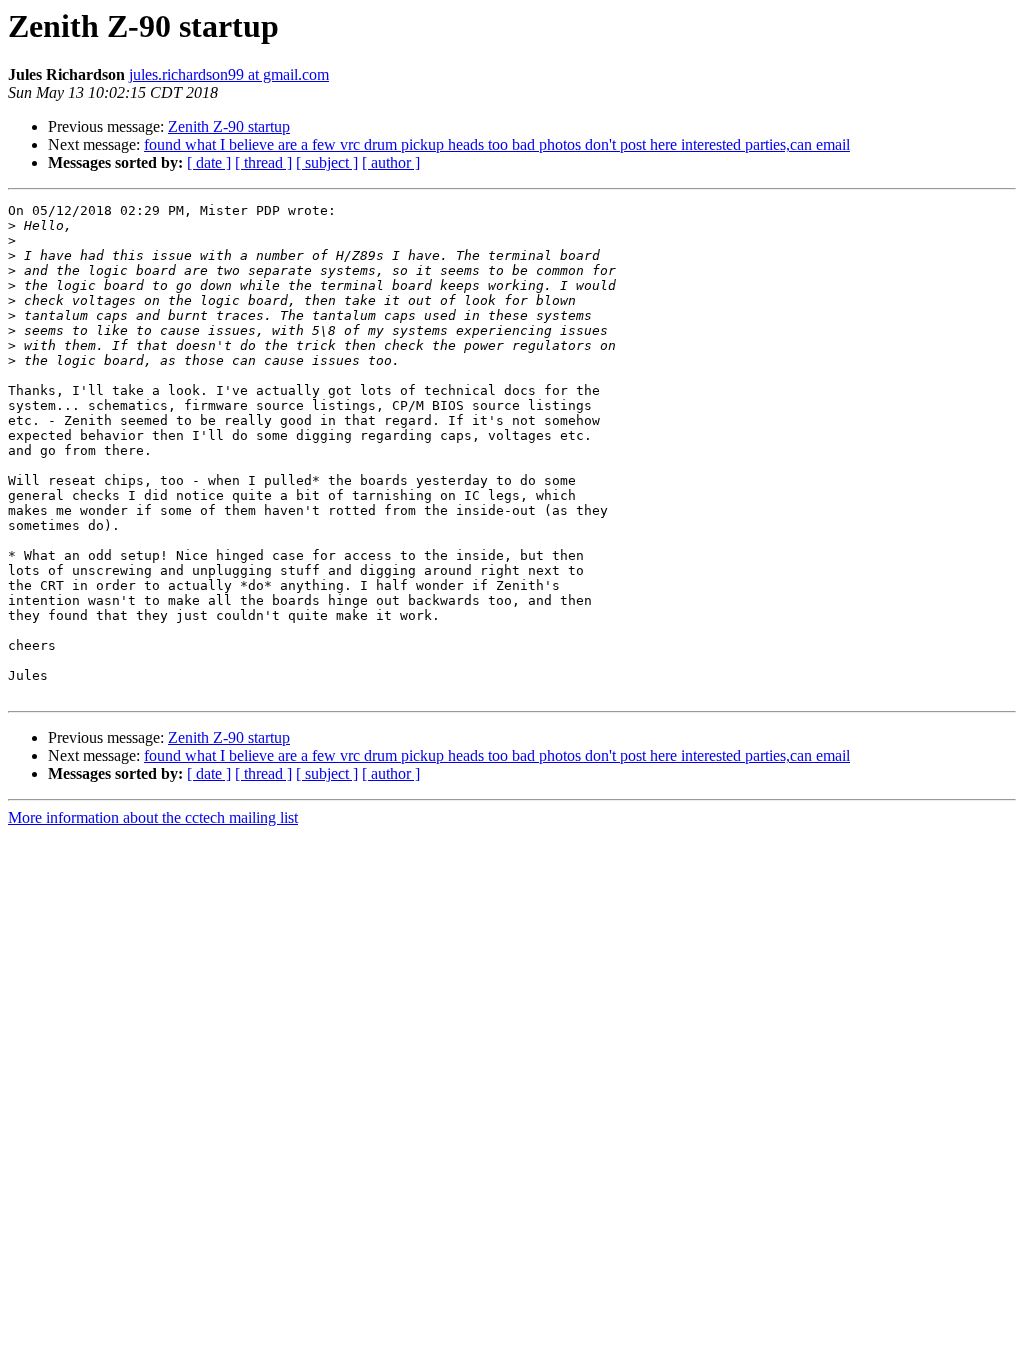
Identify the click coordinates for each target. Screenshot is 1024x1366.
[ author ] (391, 162)
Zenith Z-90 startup (229, 126)
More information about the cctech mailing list (153, 817)
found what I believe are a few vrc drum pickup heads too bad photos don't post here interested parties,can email (497, 144)
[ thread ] (263, 162)
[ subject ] (327, 162)
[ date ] (209, 162)
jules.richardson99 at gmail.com (229, 74)
